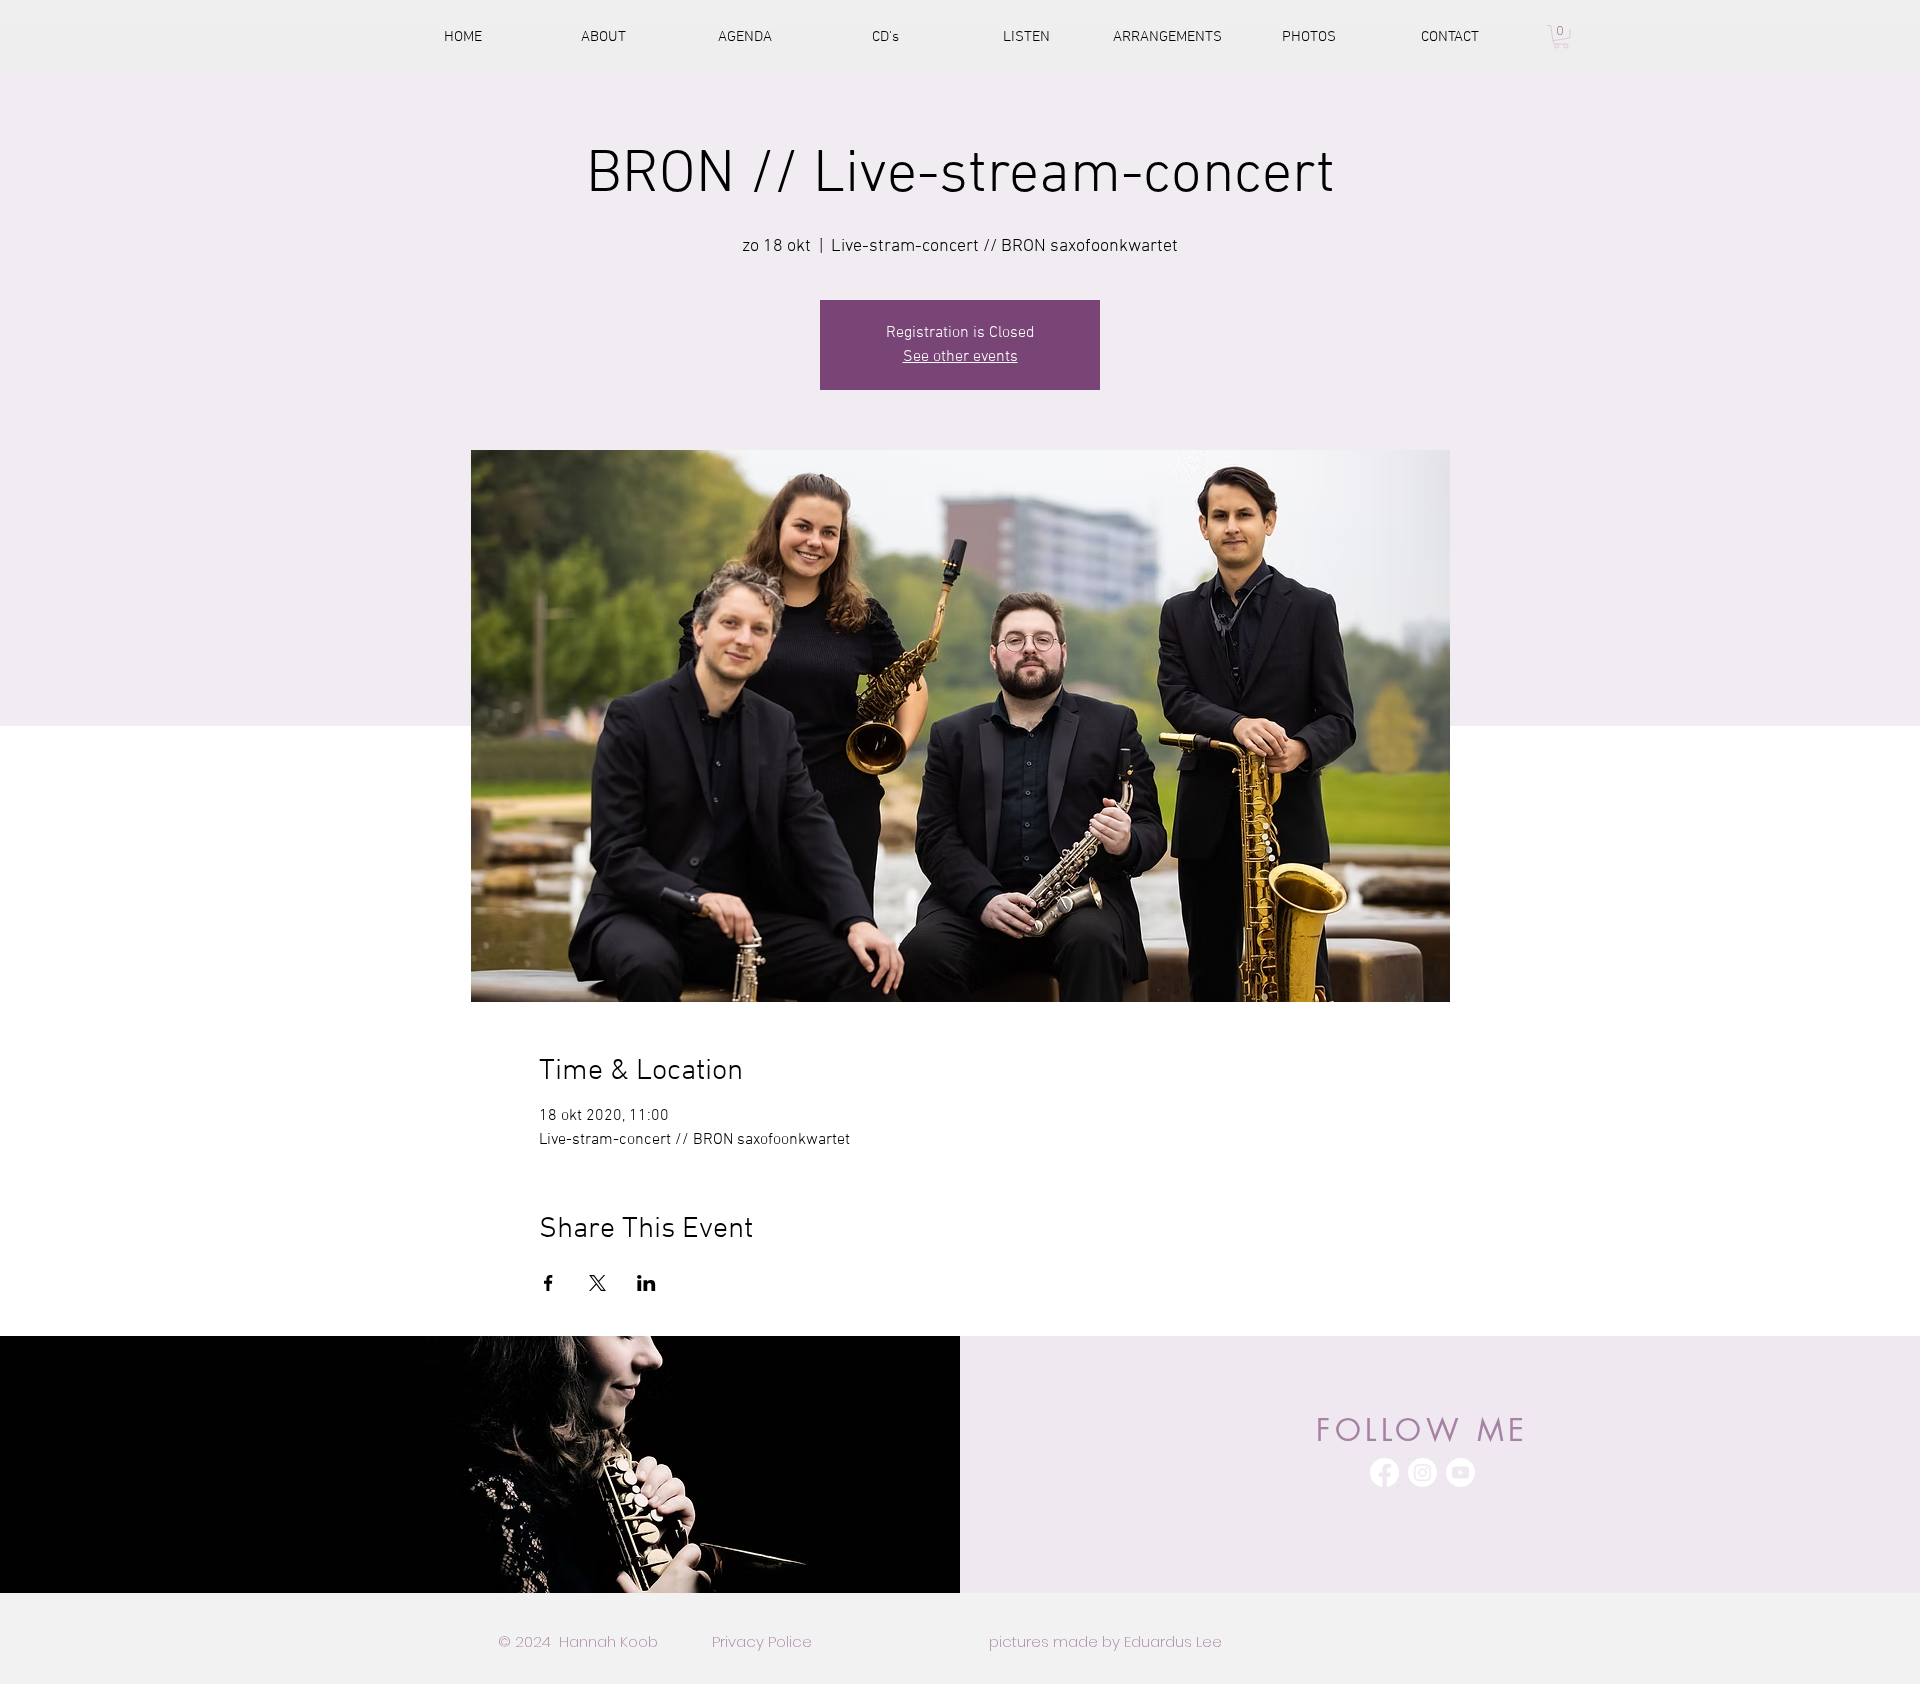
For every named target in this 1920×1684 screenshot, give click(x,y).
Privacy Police (762, 1641)
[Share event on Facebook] (548, 1283)
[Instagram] (1422, 1472)
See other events (960, 357)
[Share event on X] (597, 1283)
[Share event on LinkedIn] (646, 1283)
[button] (1561, 37)
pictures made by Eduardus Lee (1105, 1641)
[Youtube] (1460, 1472)
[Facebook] (1384, 1472)
